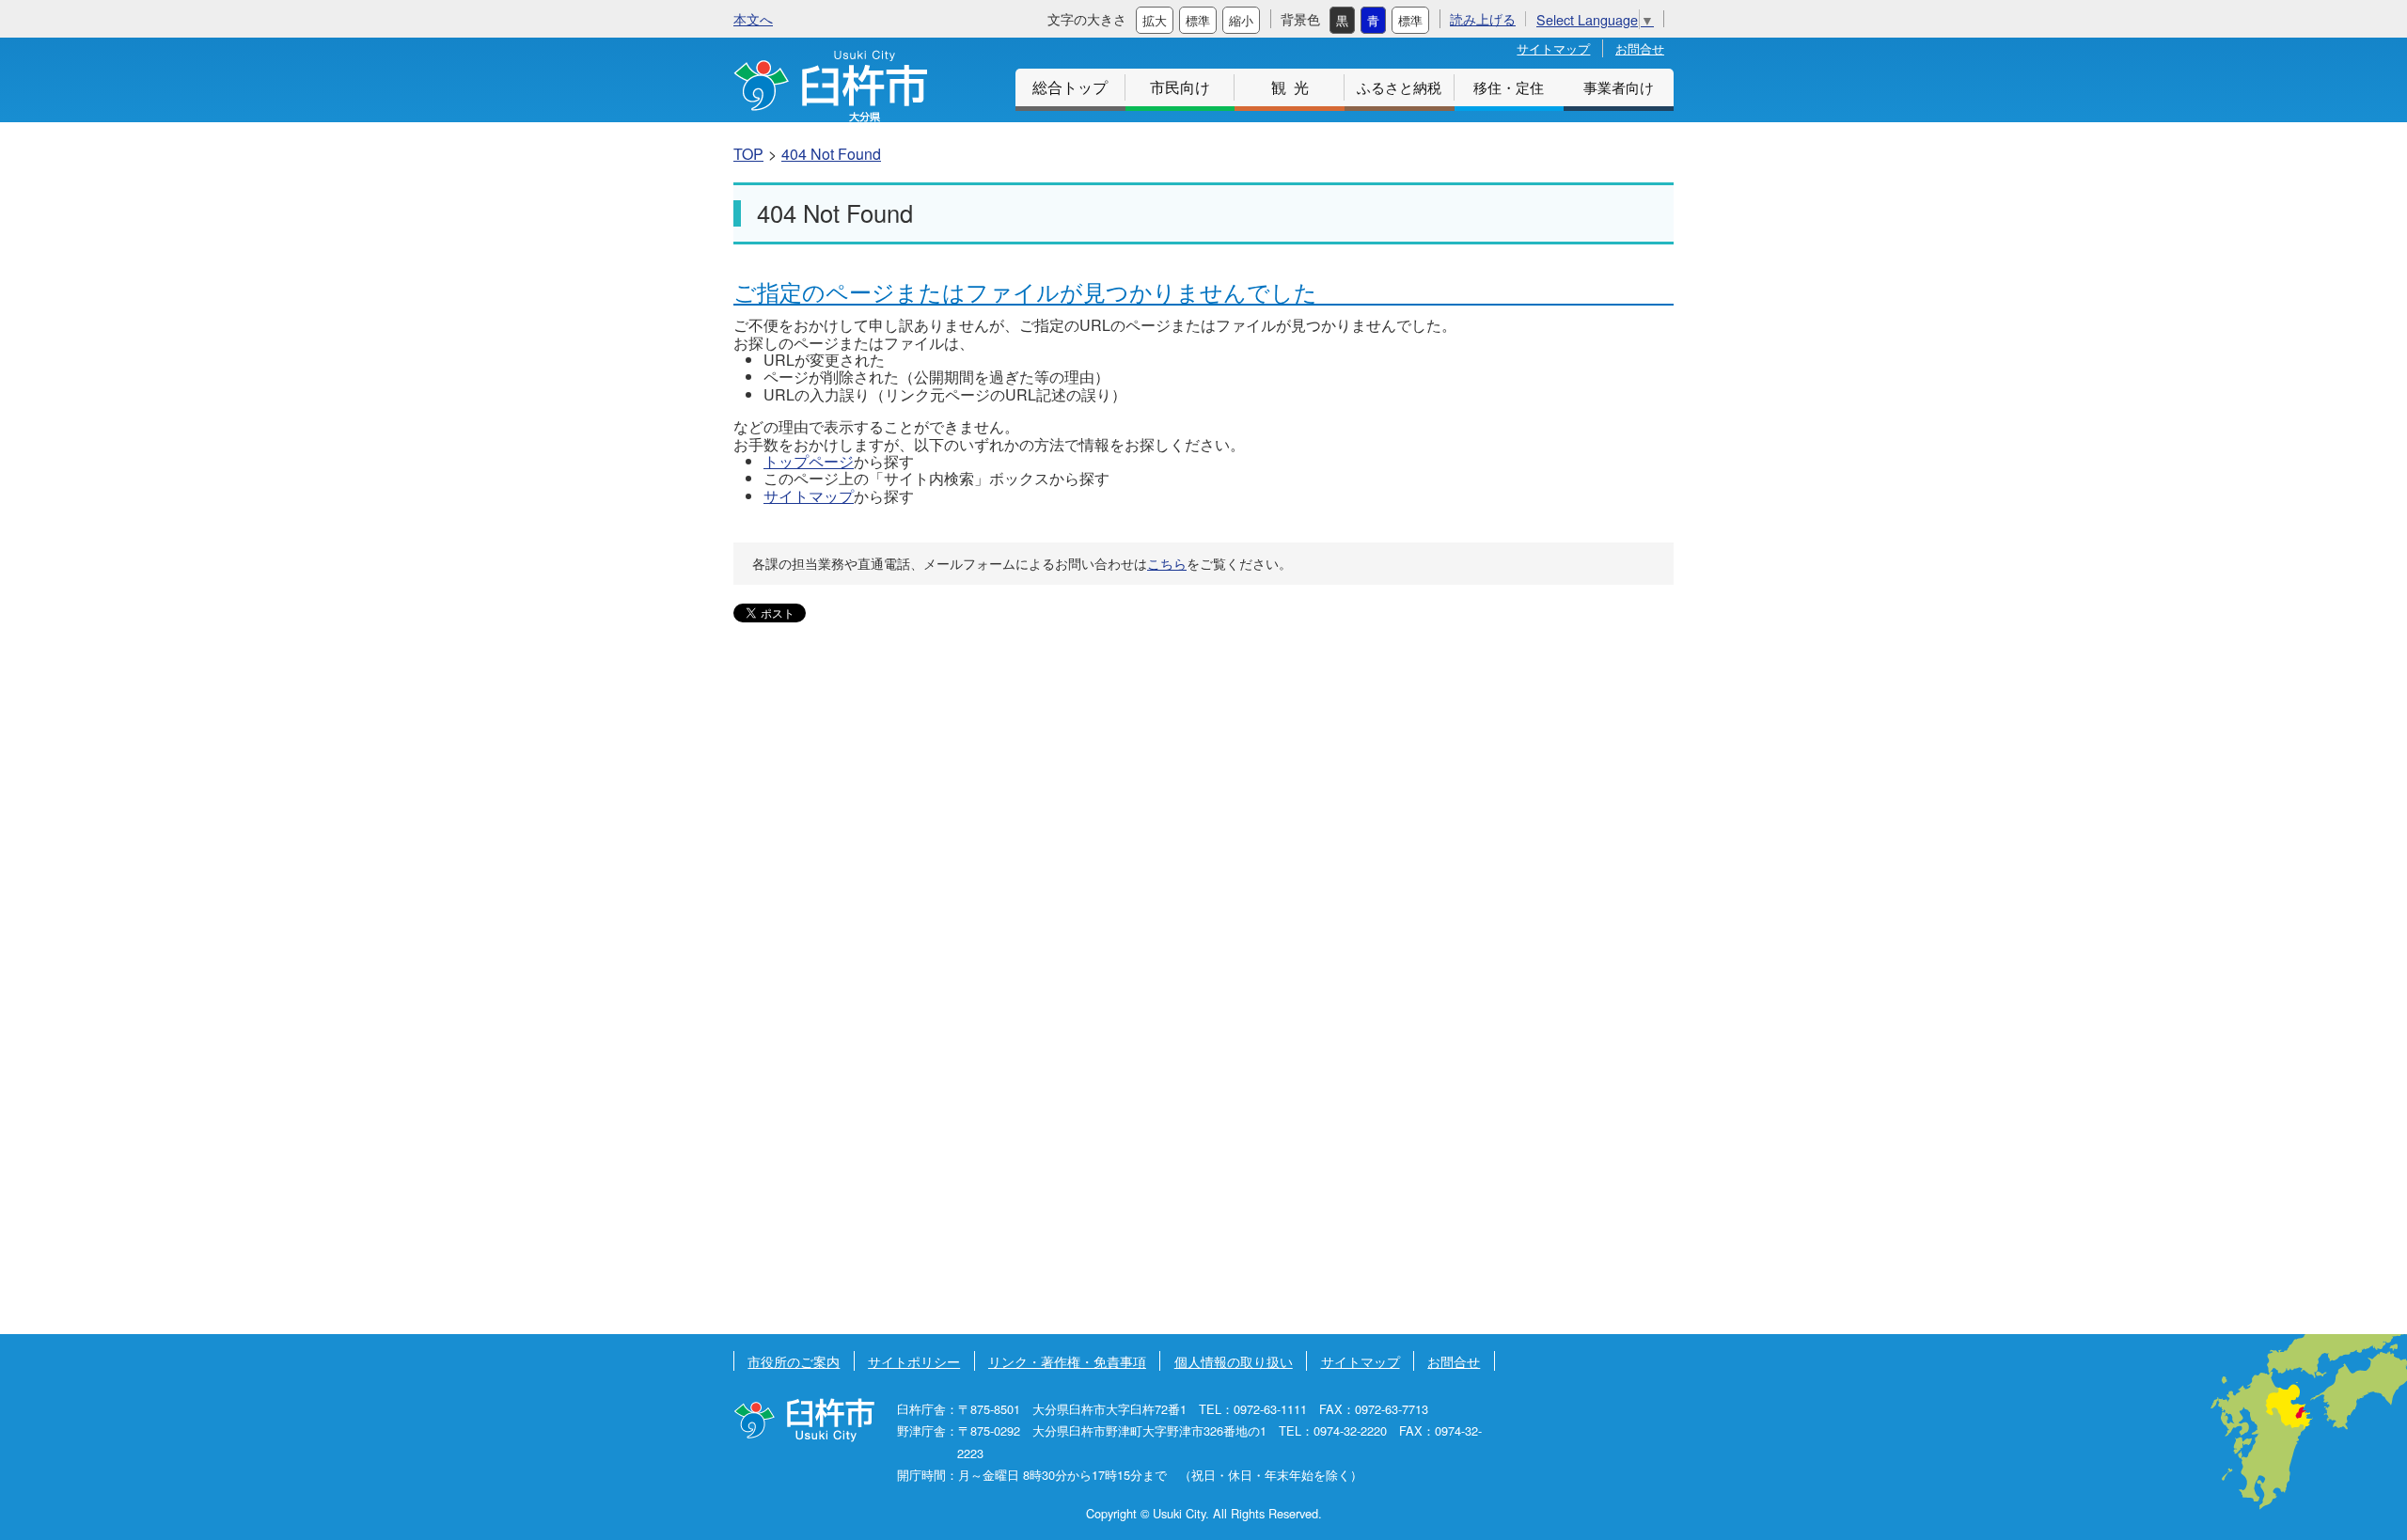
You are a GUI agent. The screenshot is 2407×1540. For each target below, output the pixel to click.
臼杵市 (830, 86)
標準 (1198, 20)
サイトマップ (1553, 48)
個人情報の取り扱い (1234, 1361)
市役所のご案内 (794, 1361)
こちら (1167, 563)
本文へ (753, 18)
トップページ (809, 461)
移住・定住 (1509, 87)
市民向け (1180, 87)
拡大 (1155, 20)
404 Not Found (831, 154)
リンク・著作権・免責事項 (1067, 1361)
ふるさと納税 (1399, 87)
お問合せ (1640, 48)
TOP (748, 154)
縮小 (1241, 20)
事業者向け (1619, 87)
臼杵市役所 (804, 1420)
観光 (1294, 87)
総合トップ (1070, 87)
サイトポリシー (914, 1361)
